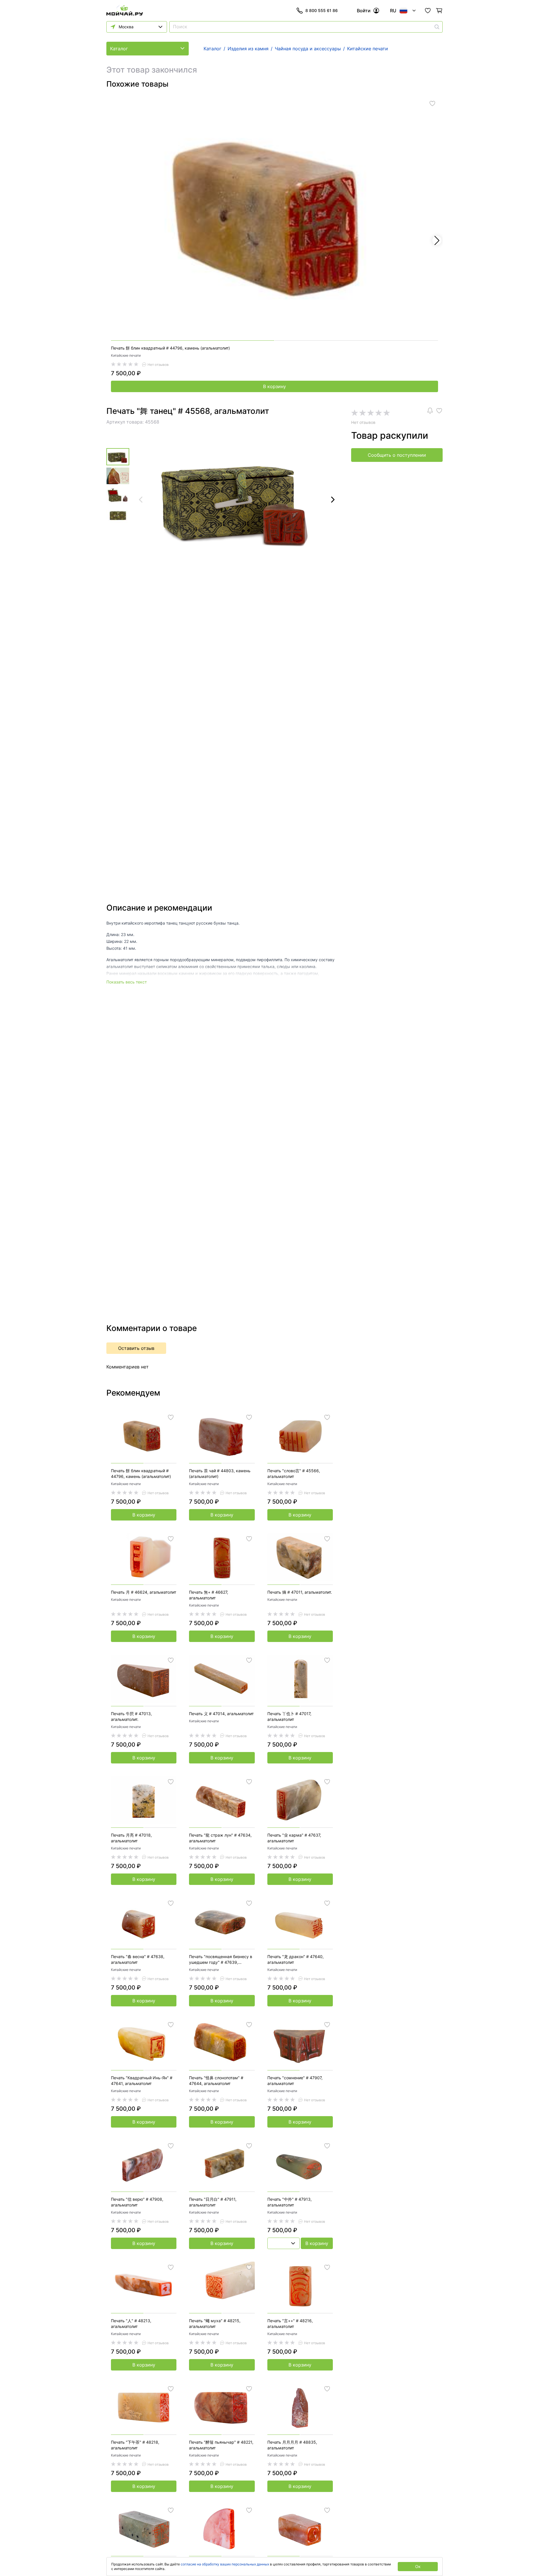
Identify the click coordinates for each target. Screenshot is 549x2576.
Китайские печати (126, 355)
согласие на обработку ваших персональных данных (225, 2564)
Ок (418, 2566)
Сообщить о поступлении (397, 455)
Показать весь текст (127, 982)
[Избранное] (428, 11)
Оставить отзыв (136, 1348)
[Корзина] (439, 11)
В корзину (274, 386)
